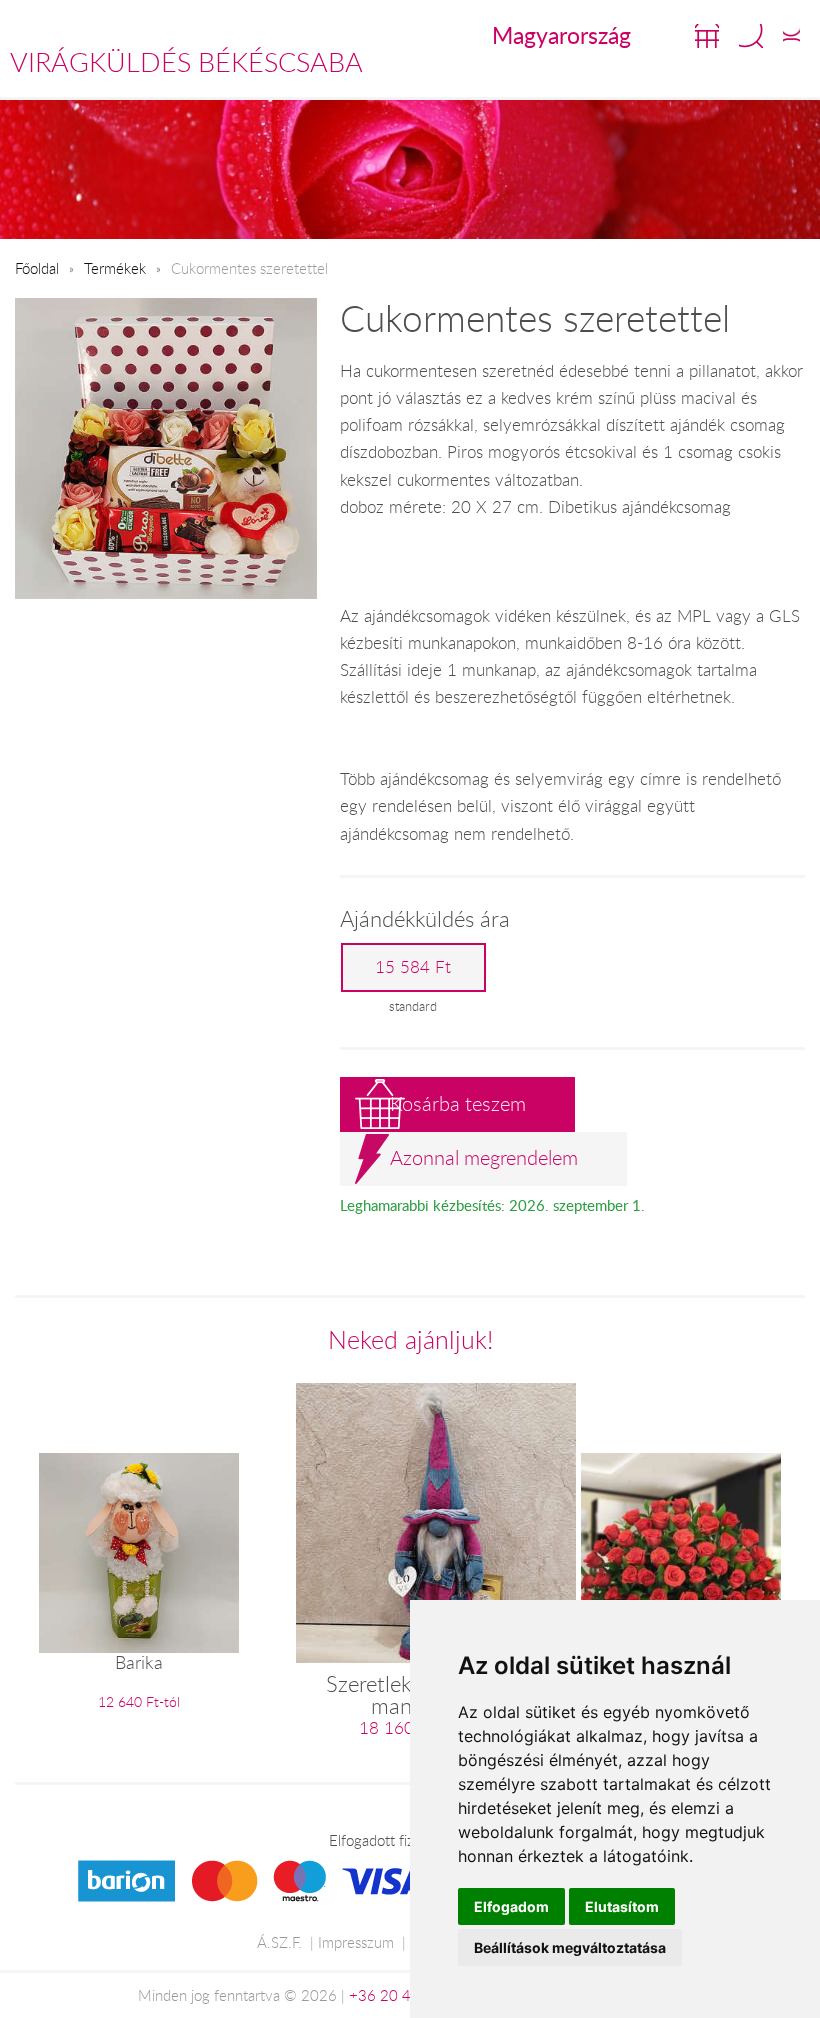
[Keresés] (751, 36)
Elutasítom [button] (622, 1906)
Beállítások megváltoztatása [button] (570, 1947)
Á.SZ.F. (279, 1942)
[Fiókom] (791, 36)
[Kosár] (707, 36)
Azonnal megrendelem (484, 1157)
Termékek (115, 268)
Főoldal (37, 268)
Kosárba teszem (458, 1103)
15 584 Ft (413, 967)
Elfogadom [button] (511, 1906)
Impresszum (356, 1942)
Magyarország (561, 35)
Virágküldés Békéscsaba (186, 62)
